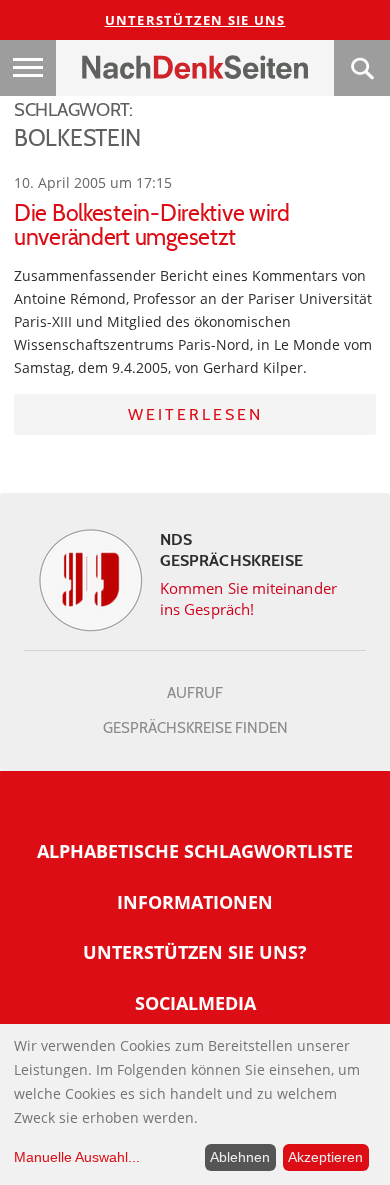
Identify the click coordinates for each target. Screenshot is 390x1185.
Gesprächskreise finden (195, 728)
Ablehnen (240, 1157)
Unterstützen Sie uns (195, 20)
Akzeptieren (325, 1157)
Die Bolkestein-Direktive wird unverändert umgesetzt (152, 225)
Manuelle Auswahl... (77, 1157)
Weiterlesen (195, 414)
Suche (362, 68)
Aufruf (195, 693)
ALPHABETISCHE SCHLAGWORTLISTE (195, 851)
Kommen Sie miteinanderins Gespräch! (248, 598)
